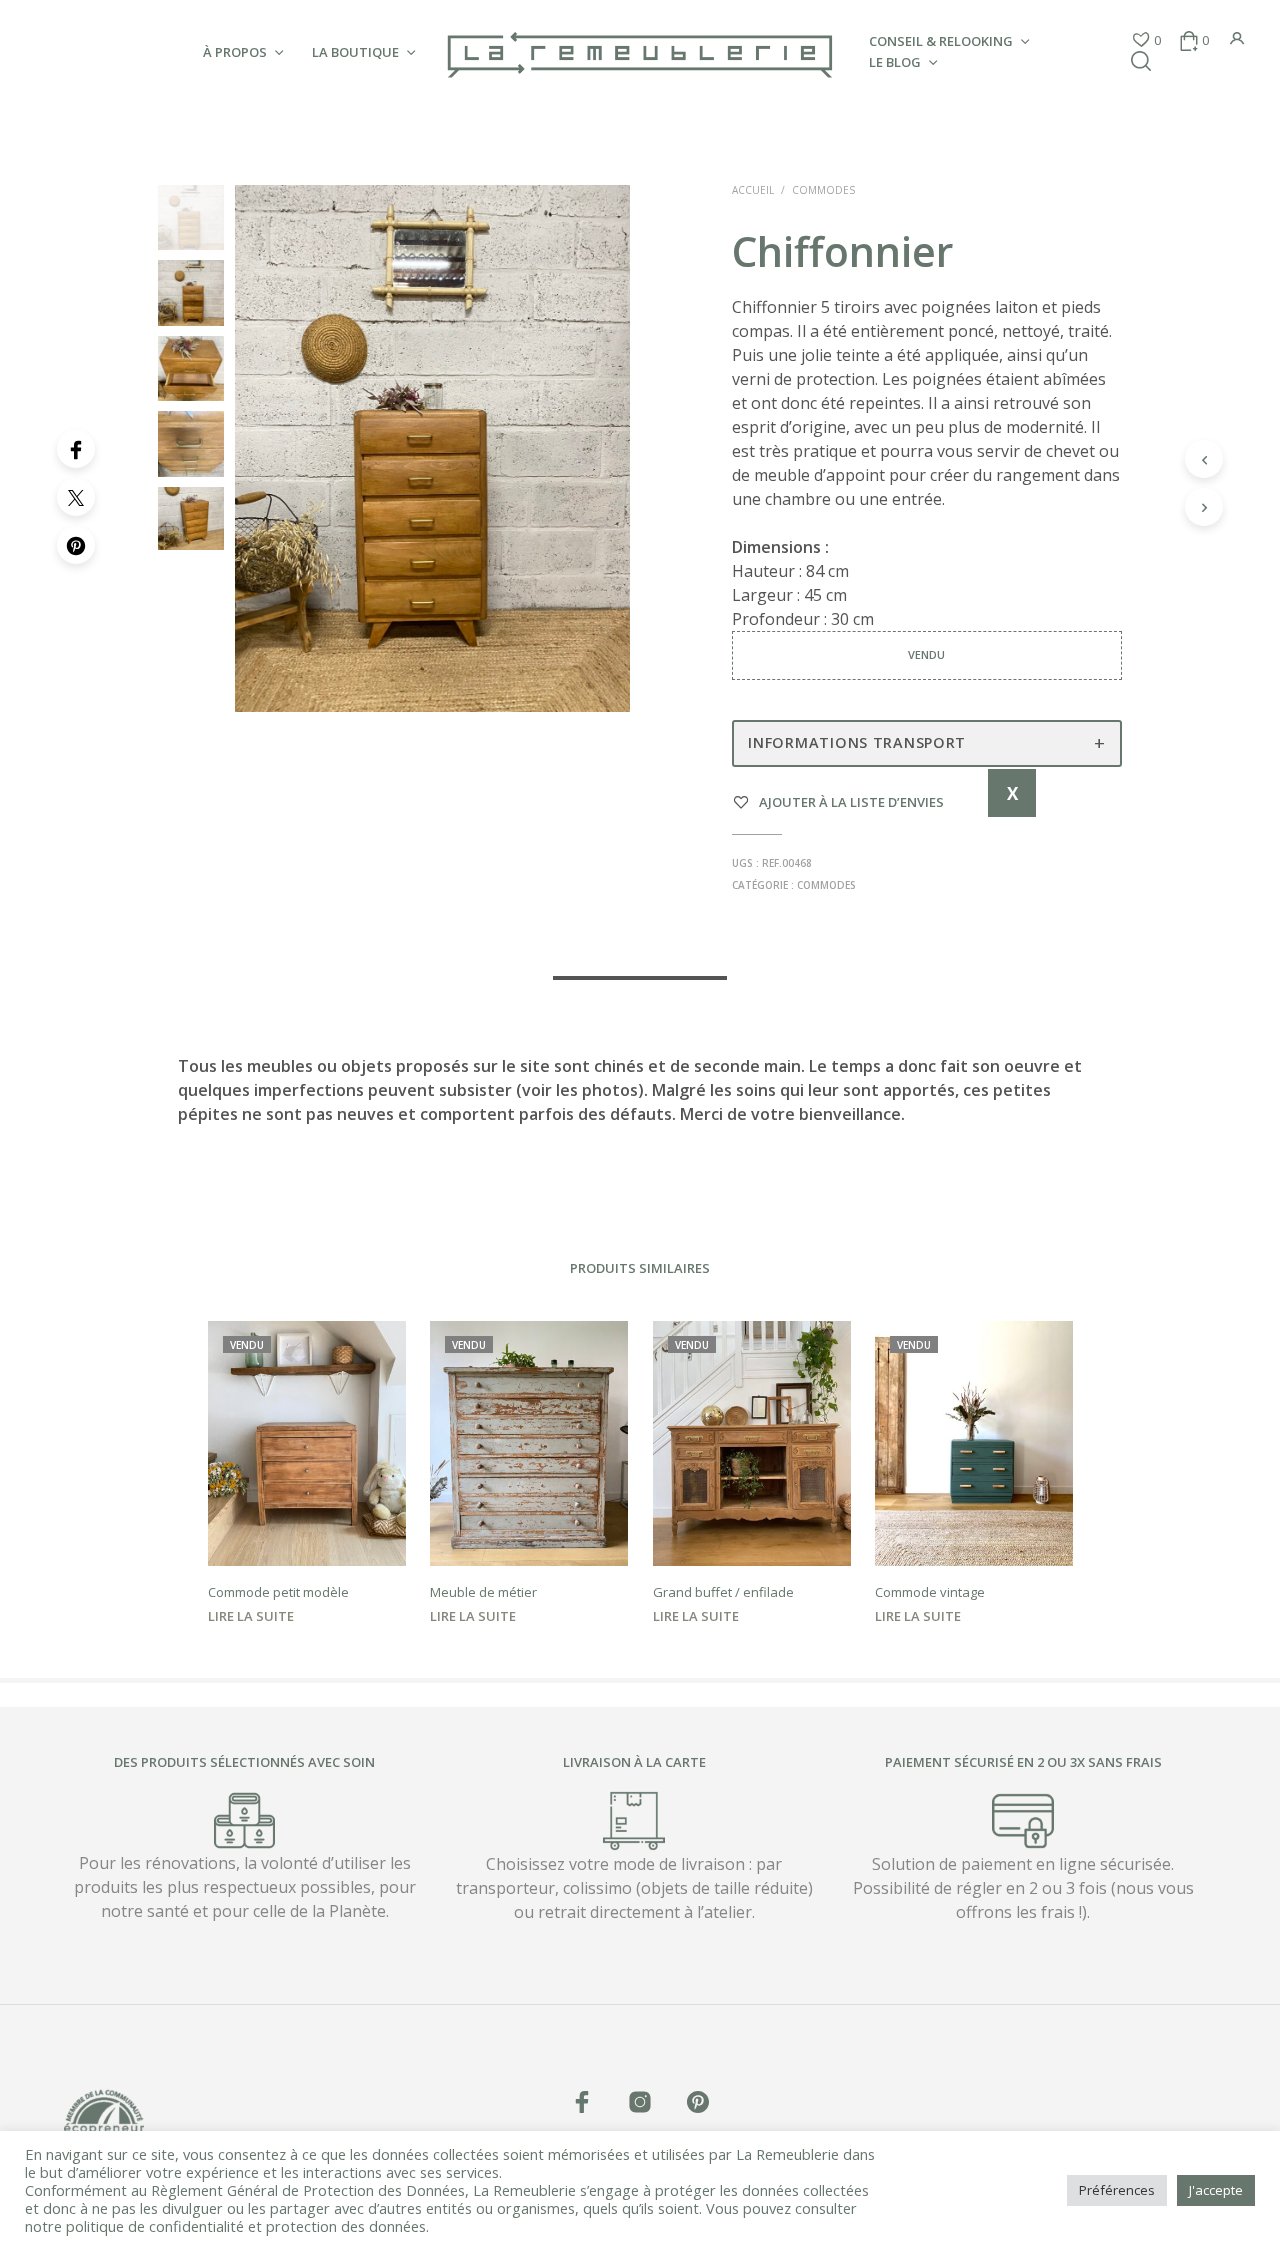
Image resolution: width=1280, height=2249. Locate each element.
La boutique (355, 52)
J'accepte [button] (1216, 2190)
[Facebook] (76, 449)
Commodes (823, 190)
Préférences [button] (1117, 2190)
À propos (235, 52)
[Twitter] (76, 497)
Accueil (753, 190)
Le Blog (895, 62)
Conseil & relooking (941, 41)
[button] (1146, 41)
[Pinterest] (76, 545)
